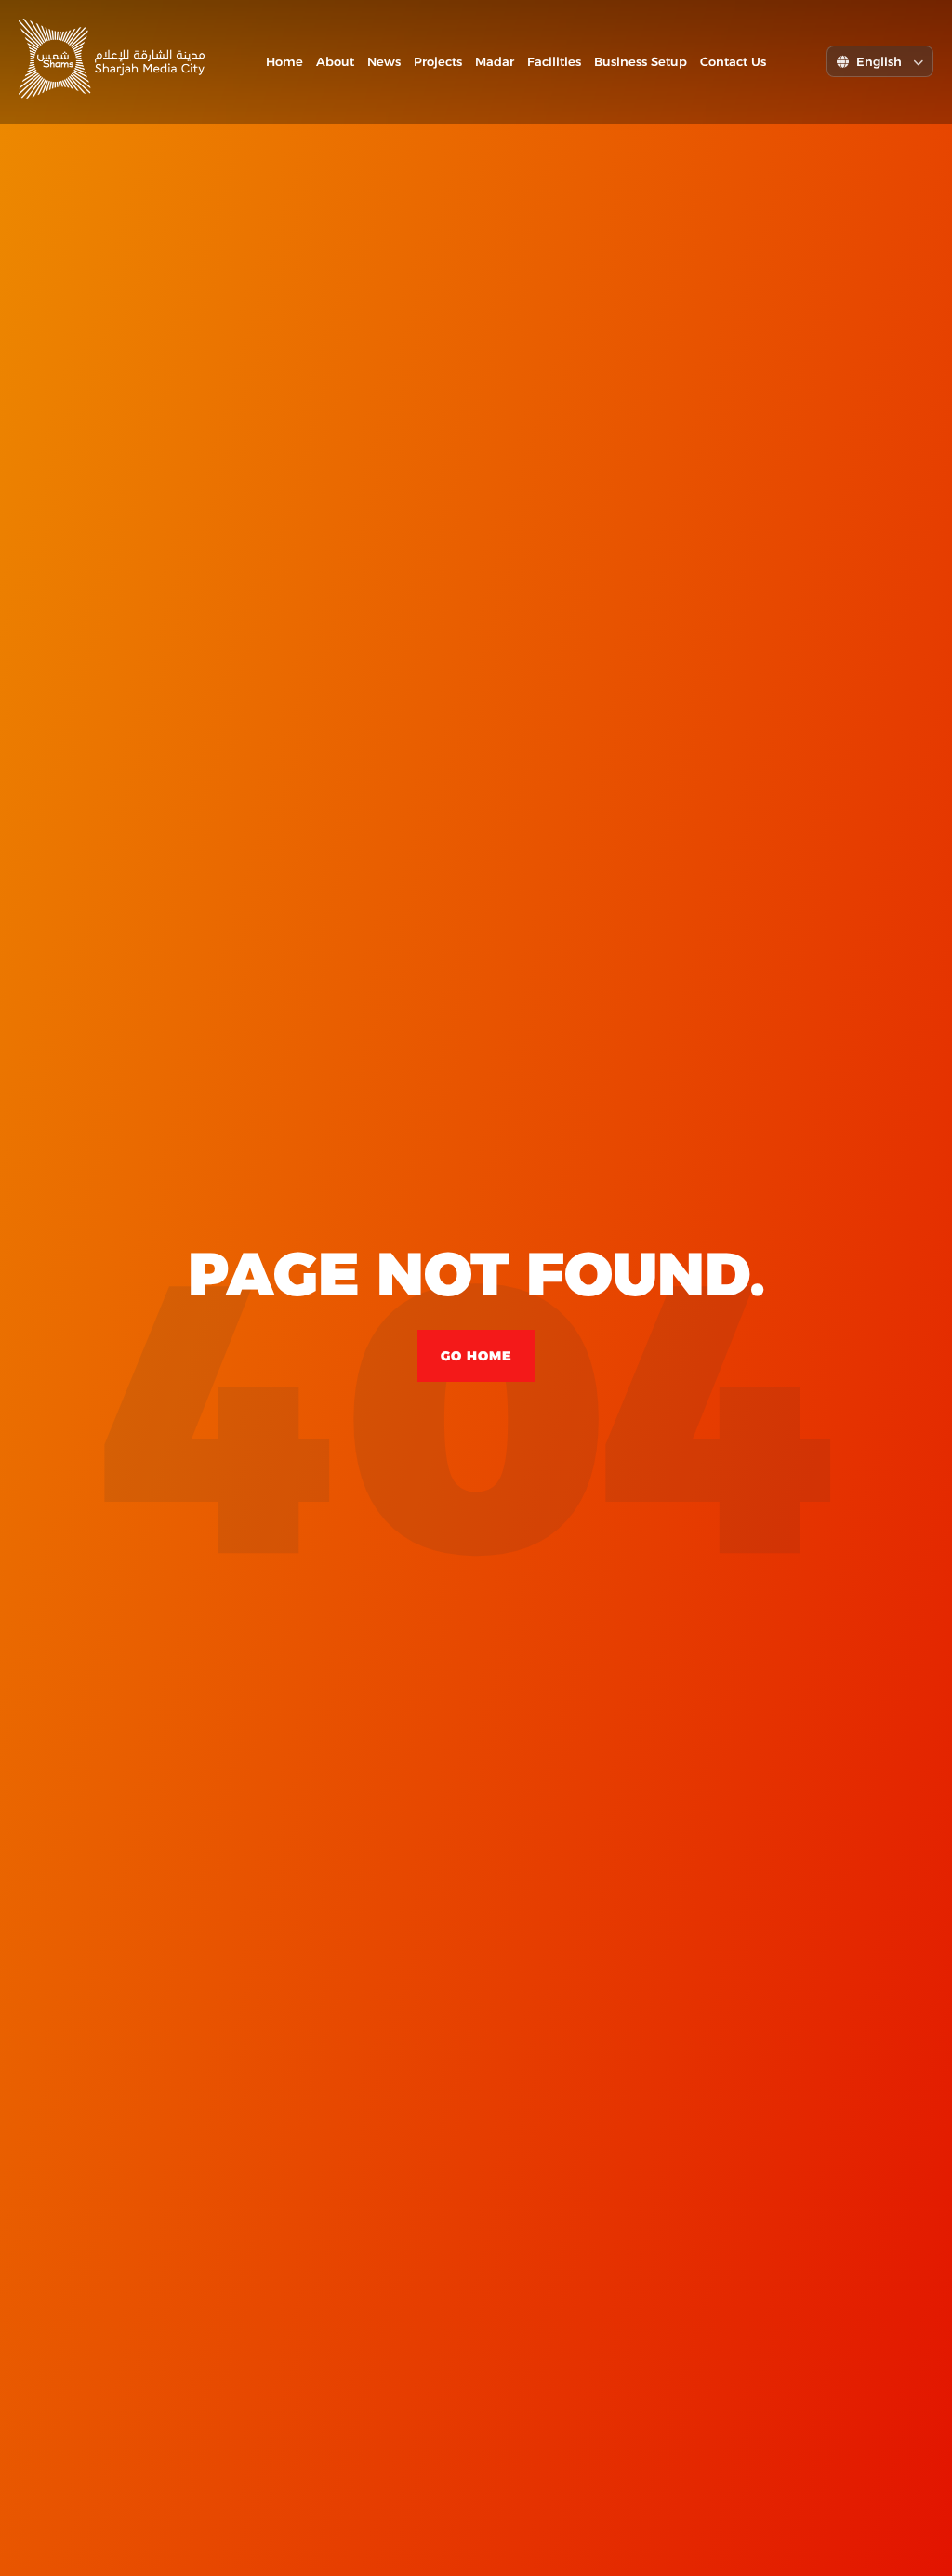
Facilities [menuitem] (554, 61)
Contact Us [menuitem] (733, 61)
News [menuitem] (384, 61)
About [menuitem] (335, 61)
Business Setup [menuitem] (641, 61)
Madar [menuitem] (495, 61)
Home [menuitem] (284, 61)
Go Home (476, 1356)
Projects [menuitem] (438, 61)
